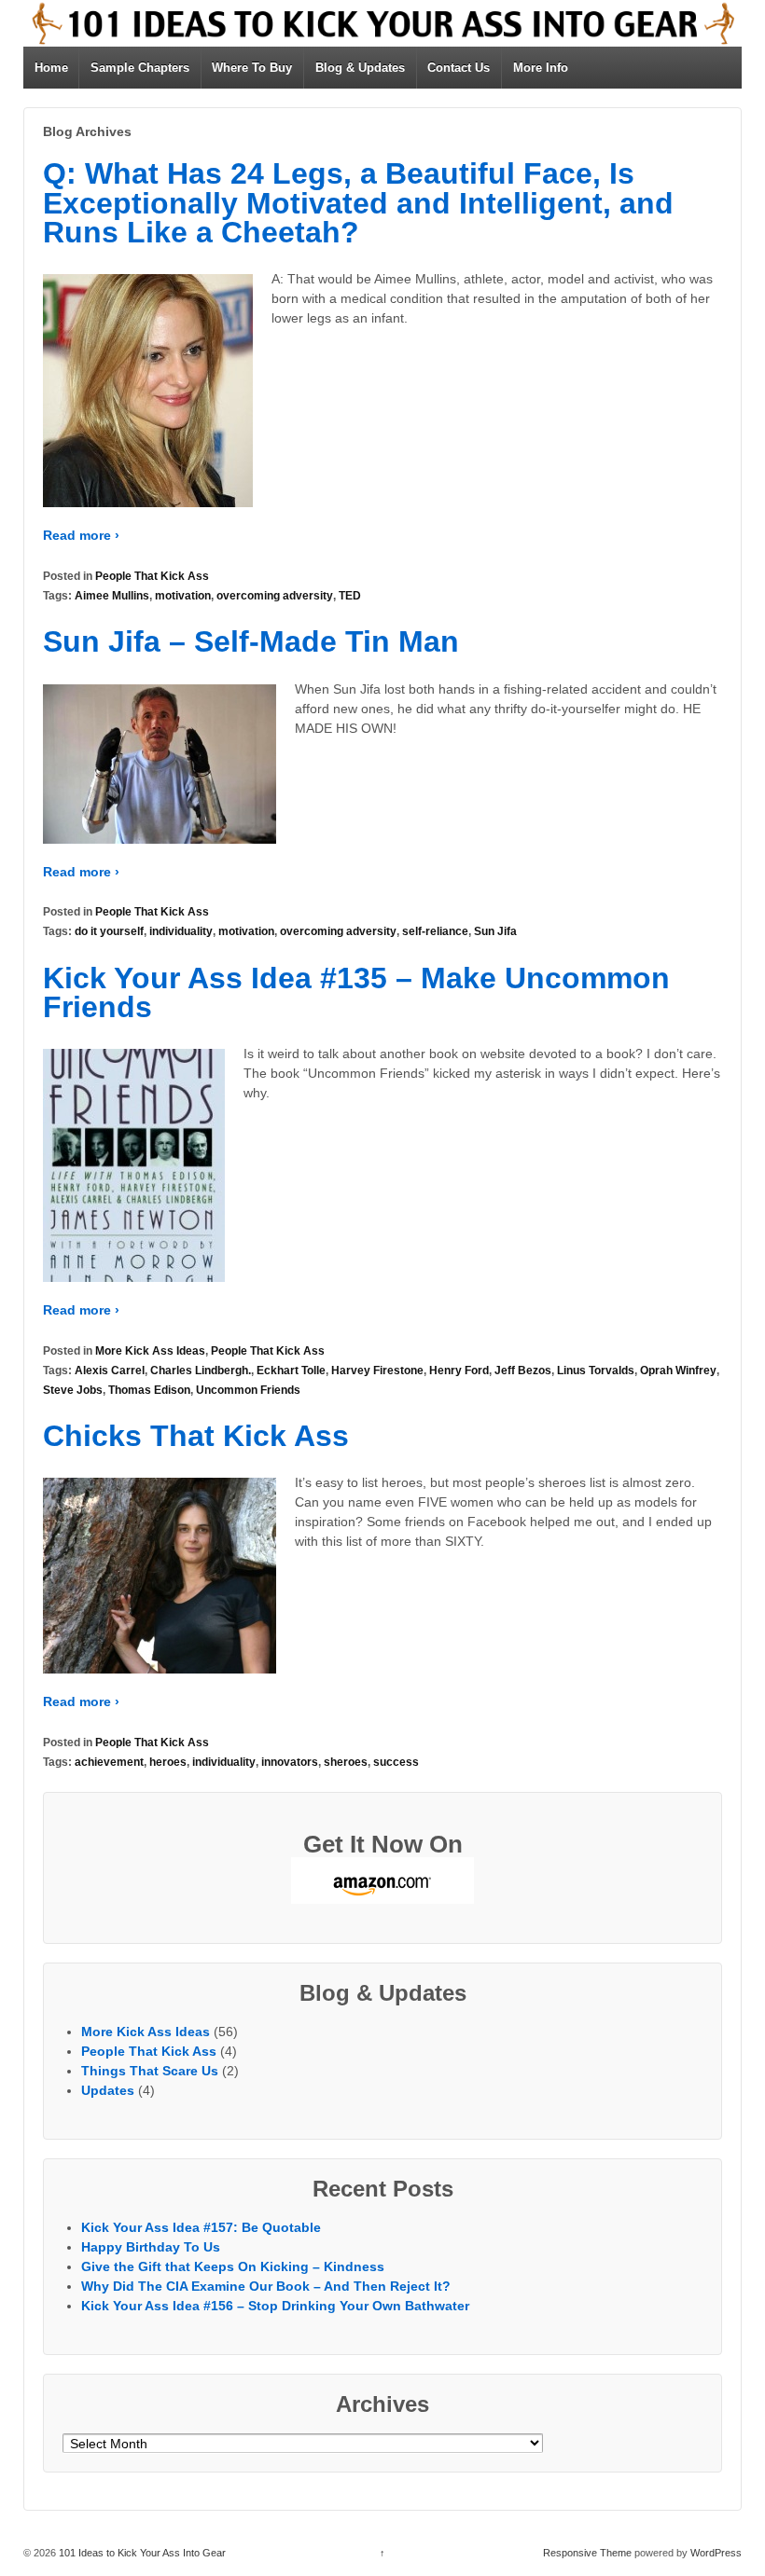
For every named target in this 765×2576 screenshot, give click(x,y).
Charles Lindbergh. (201, 1371)
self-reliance (435, 931)
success (396, 1762)
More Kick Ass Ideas (150, 1351)
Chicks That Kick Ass (196, 1436)
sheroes (346, 1762)
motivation (183, 596)
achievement (109, 1762)
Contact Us (459, 68)
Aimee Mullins (112, 596)
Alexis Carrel (110, 1371)
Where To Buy (252, 68)
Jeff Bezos (523, 1371)
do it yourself (109, 931)
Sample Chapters (140, 68)
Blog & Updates (360, 68)
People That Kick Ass (152, 576)
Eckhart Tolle (291, 1371)
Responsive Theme (587, 2553)
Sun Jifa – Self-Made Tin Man (251, 641)
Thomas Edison (149, 1390)
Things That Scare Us (150, 2071)
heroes (168, 1762)
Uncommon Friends (248, 1390)
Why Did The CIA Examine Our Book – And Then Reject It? (266, 2286)
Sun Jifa (495, 931)
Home (51, 68)
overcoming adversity (275, 596)
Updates (108, 2090)
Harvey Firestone (377, 1371)
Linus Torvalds (596, 1371)
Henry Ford (459, 1371)
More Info (541, 68)
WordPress (716, 2553)
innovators (290, 1762)
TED (350, 596)
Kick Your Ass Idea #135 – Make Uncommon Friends (356, 993)
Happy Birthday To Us (151, 2247)
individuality (181, 931)
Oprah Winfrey (678, 1371)
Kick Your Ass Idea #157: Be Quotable (201, 2227)
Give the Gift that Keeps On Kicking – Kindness (233, 2266)
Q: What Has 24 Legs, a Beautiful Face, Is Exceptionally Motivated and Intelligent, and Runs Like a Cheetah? (358, 203)
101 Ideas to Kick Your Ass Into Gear (141, 2553)
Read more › (81, 535)
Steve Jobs (73, 1390)
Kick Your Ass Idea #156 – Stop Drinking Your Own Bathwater (275, 2306)
